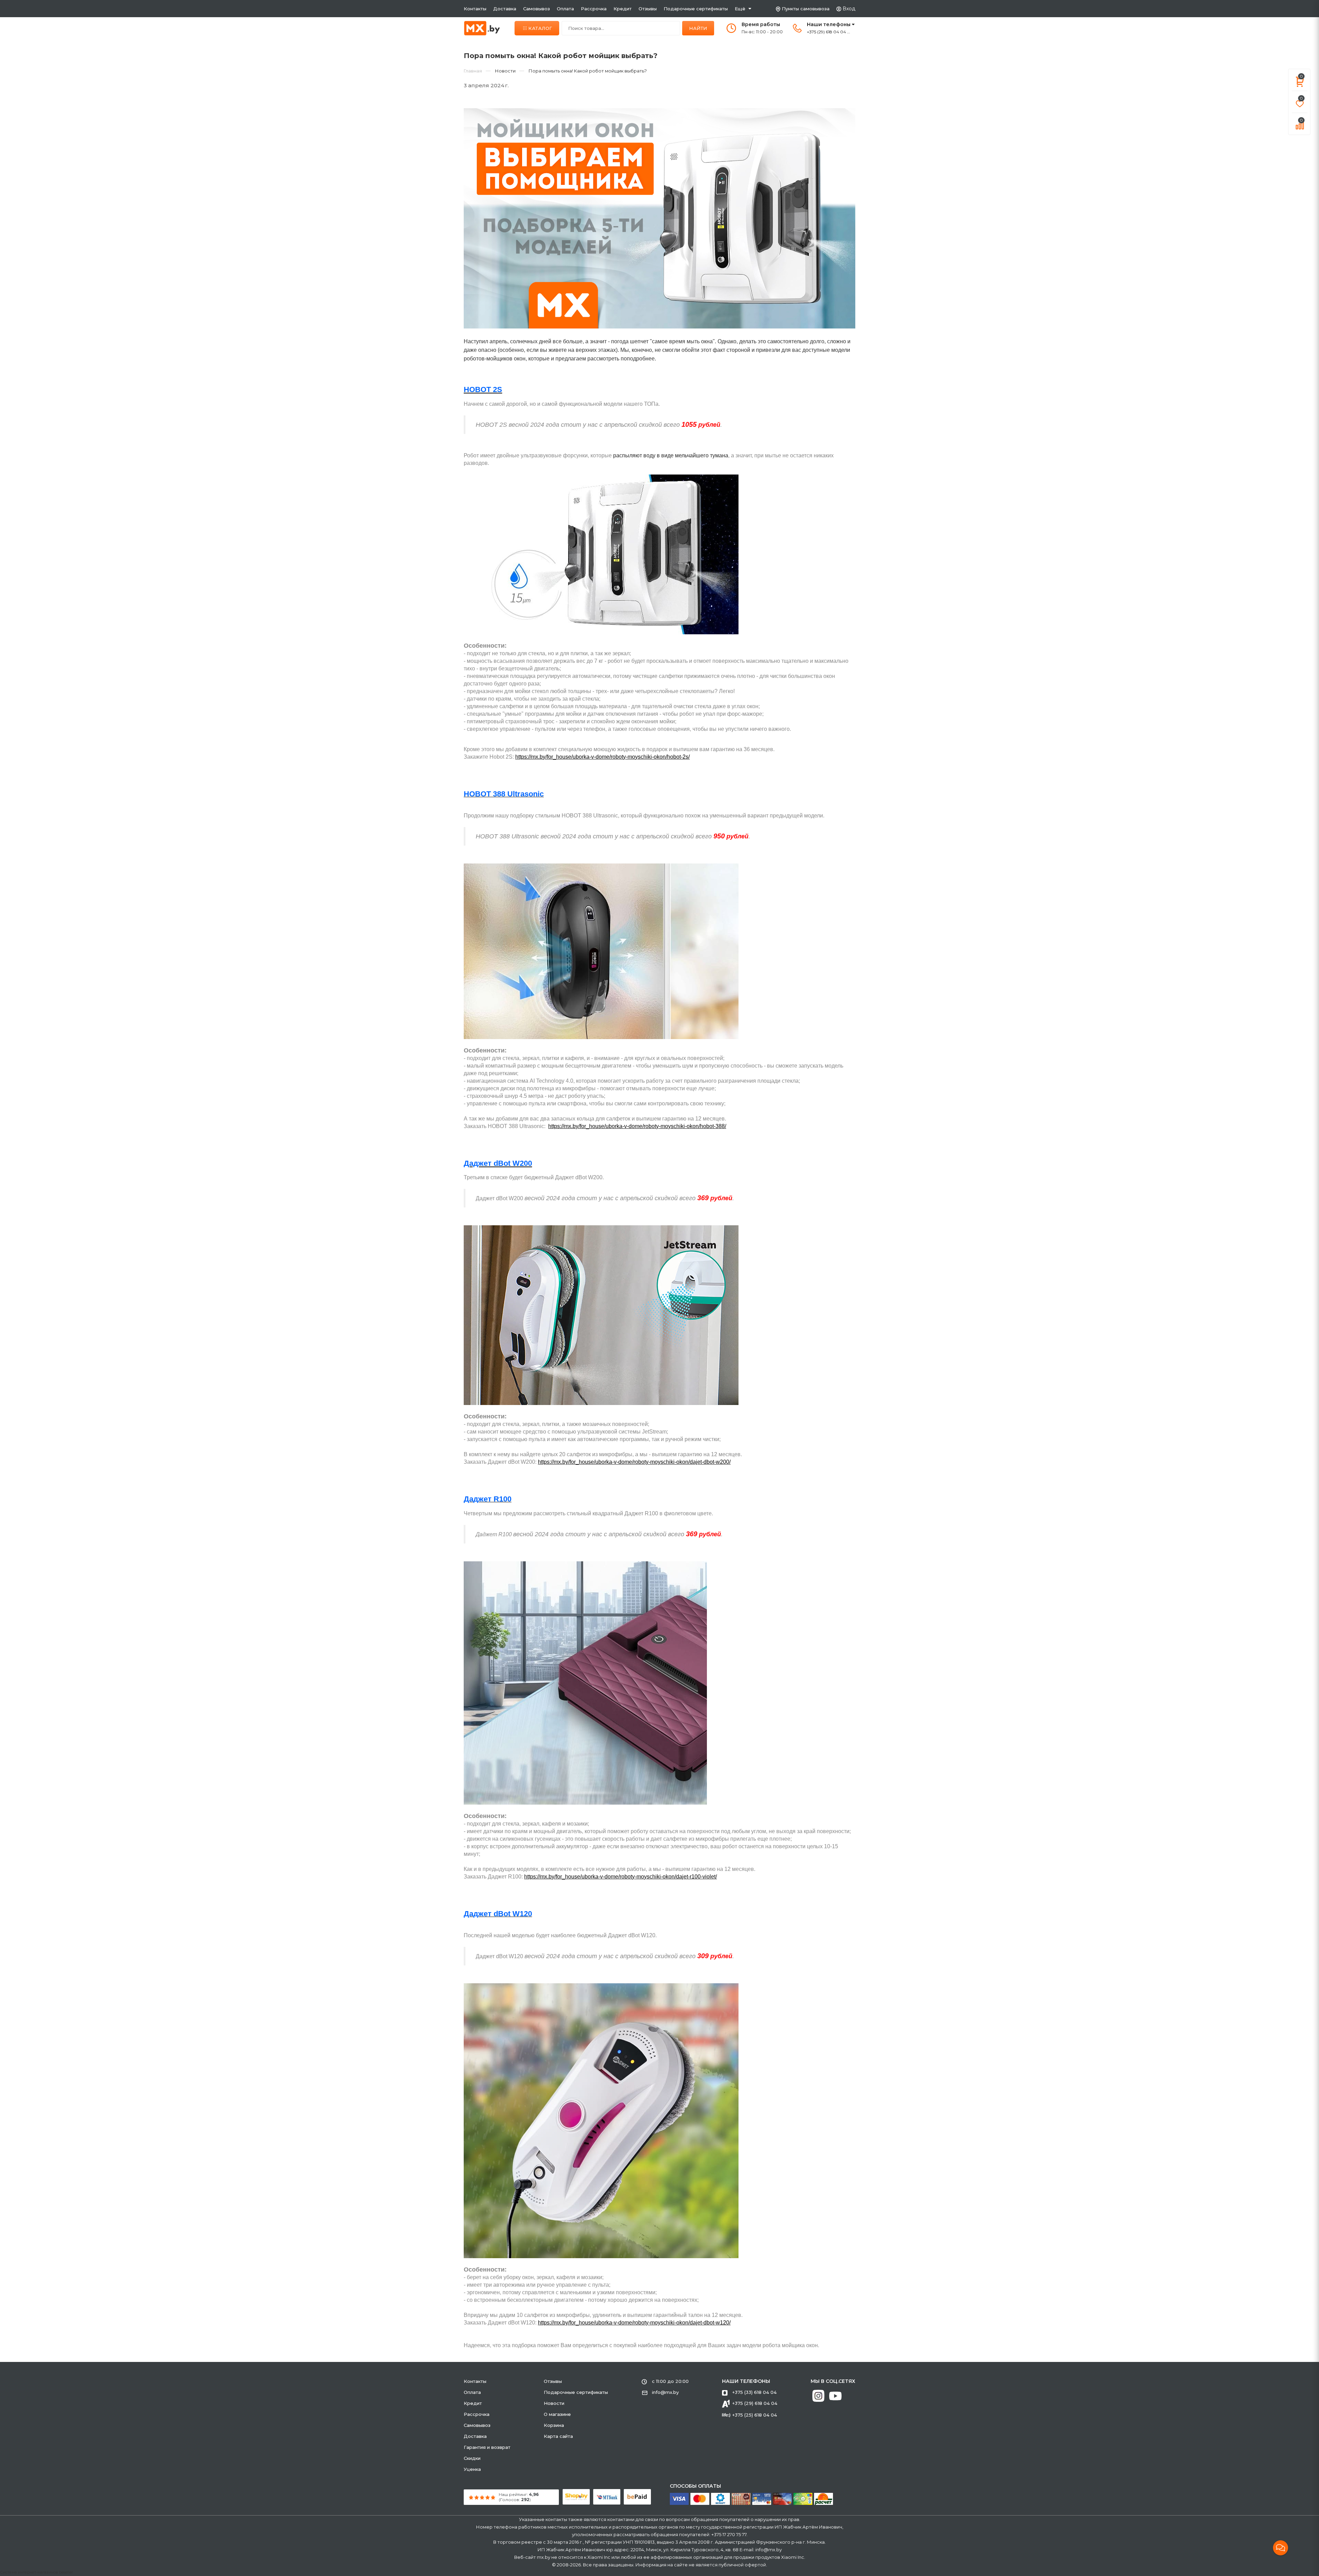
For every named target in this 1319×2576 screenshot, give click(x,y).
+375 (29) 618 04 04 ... (828, 32)
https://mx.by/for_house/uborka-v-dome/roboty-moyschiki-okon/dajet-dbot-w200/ (634, 1462)
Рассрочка (594, 9)
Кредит (623, 9)
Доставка (505, 9)
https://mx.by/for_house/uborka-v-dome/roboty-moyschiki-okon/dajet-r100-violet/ (621, 1877)
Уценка (472, 2469)
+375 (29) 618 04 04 (755, 2403)
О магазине (557, 2414)
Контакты (475, 9)
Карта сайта (558, 2436)
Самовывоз (537, 9)
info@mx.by (665, 2392)
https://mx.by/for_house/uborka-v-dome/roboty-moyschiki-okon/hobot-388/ (637, 1126)
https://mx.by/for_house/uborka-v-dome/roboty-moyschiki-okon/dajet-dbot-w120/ (634, 2323)
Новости (554, 2403)
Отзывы (648, 9)
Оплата (565, 9)
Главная (473, 71)
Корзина (554, 2425)
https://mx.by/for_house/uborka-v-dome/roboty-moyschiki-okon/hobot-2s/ (602, 757)
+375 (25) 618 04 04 (755, 2415)
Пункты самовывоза (806, 9)
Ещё (740, 9)
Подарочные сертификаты (696, 9)
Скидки (472, 2458)
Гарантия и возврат (487, 2447)
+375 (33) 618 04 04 (754, 2392)
